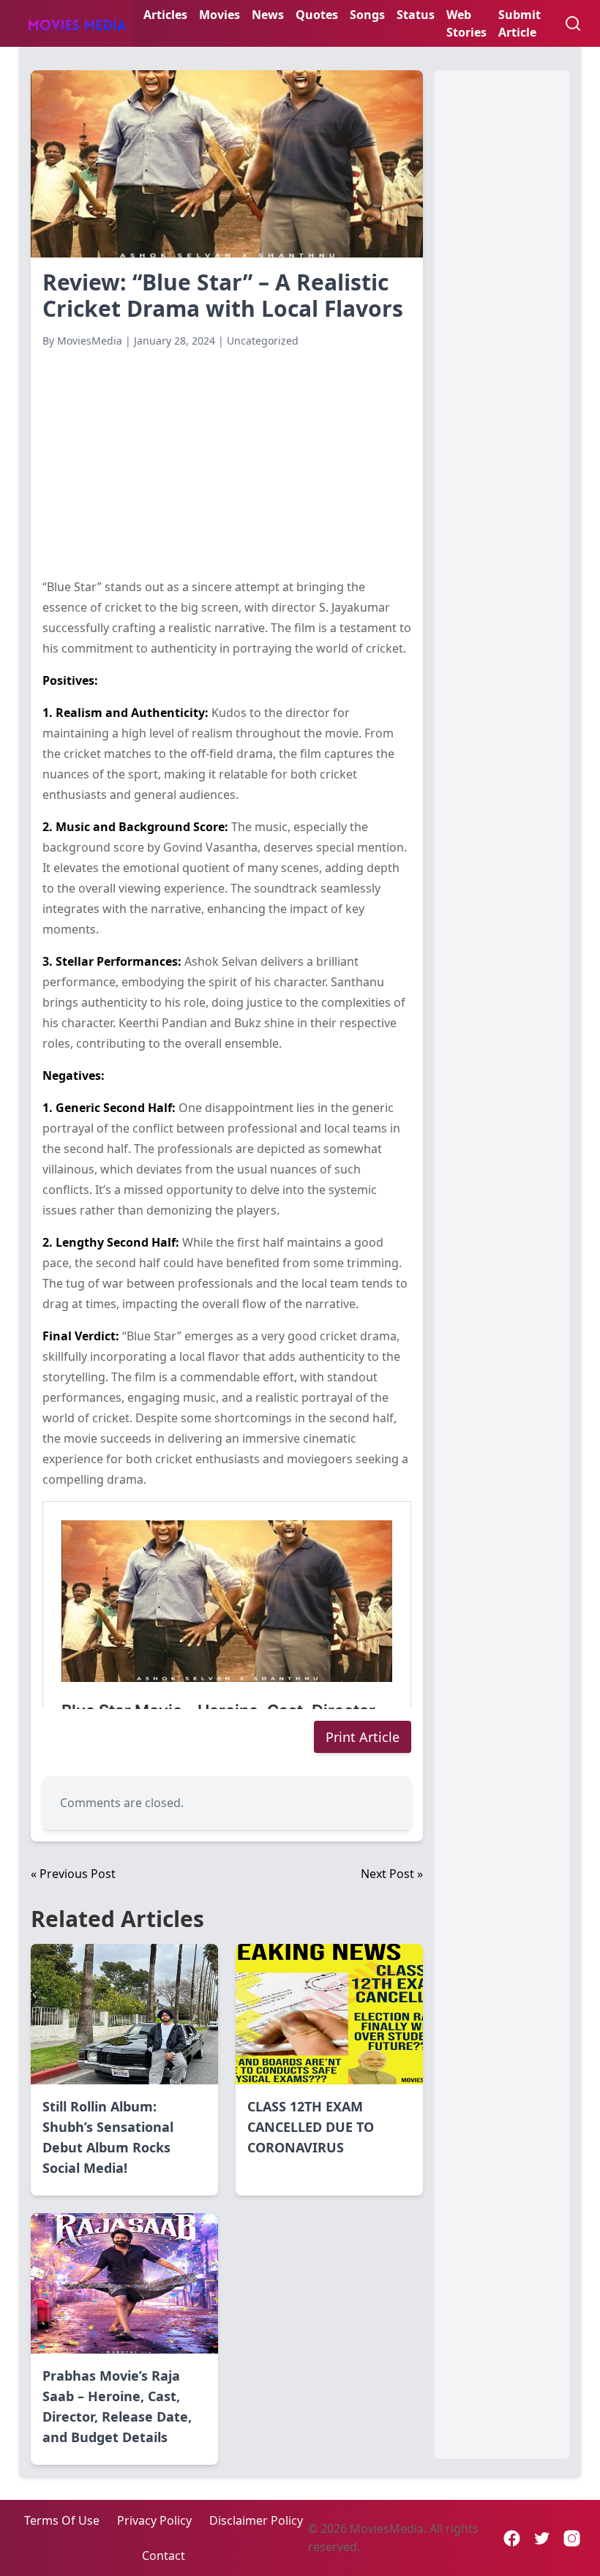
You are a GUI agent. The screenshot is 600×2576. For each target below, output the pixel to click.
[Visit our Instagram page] (572, 2538)
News (268, 15)
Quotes (317, 15)
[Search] (573, 23)
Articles (165, 15)
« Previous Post (73, 1874)
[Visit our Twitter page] (542, 2538)
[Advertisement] (227, 462)
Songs (367, 15)
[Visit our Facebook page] (512, 2538)
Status (416, 15)
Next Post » (392, 1874)
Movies (220, 15)
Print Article (363, 1737)
